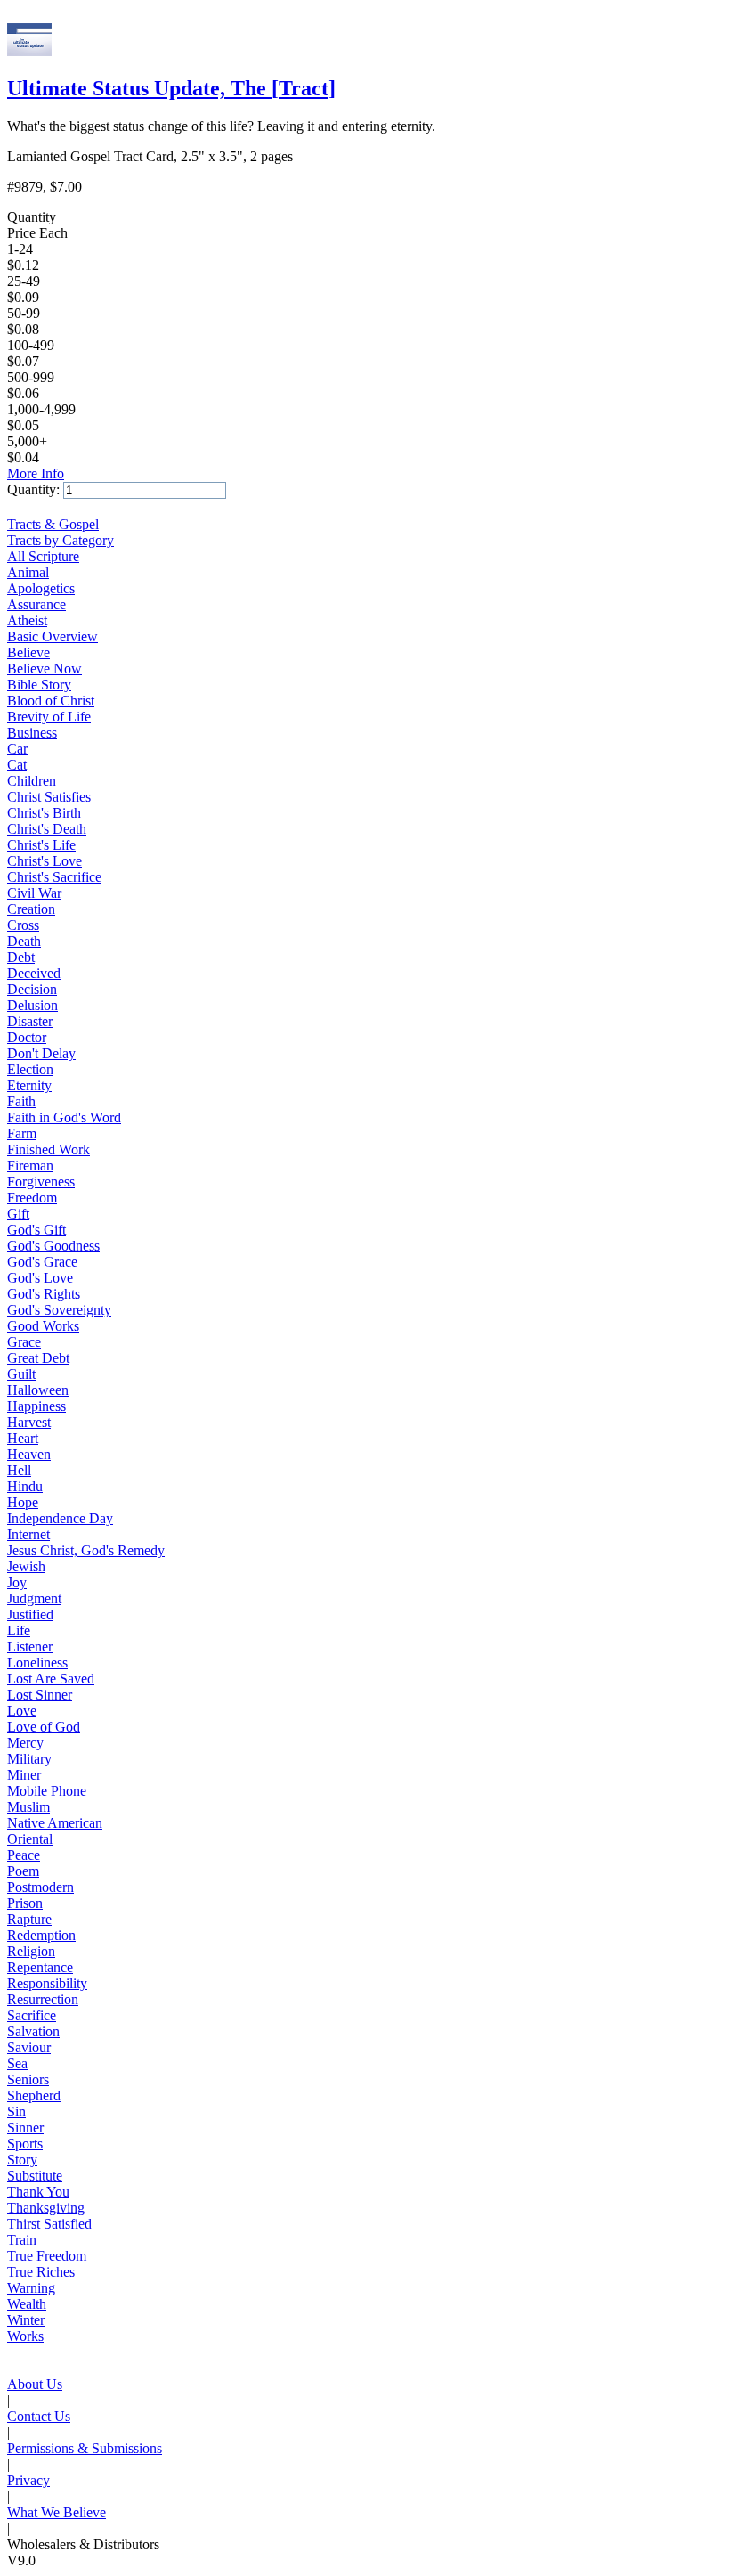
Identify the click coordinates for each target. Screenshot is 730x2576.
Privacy (28, 2480)
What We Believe (57, 2512)
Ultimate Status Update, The (171, 88)
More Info (36, 473)
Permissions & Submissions (85, 2448)
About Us (35, 2384)
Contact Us (39, 2416)
